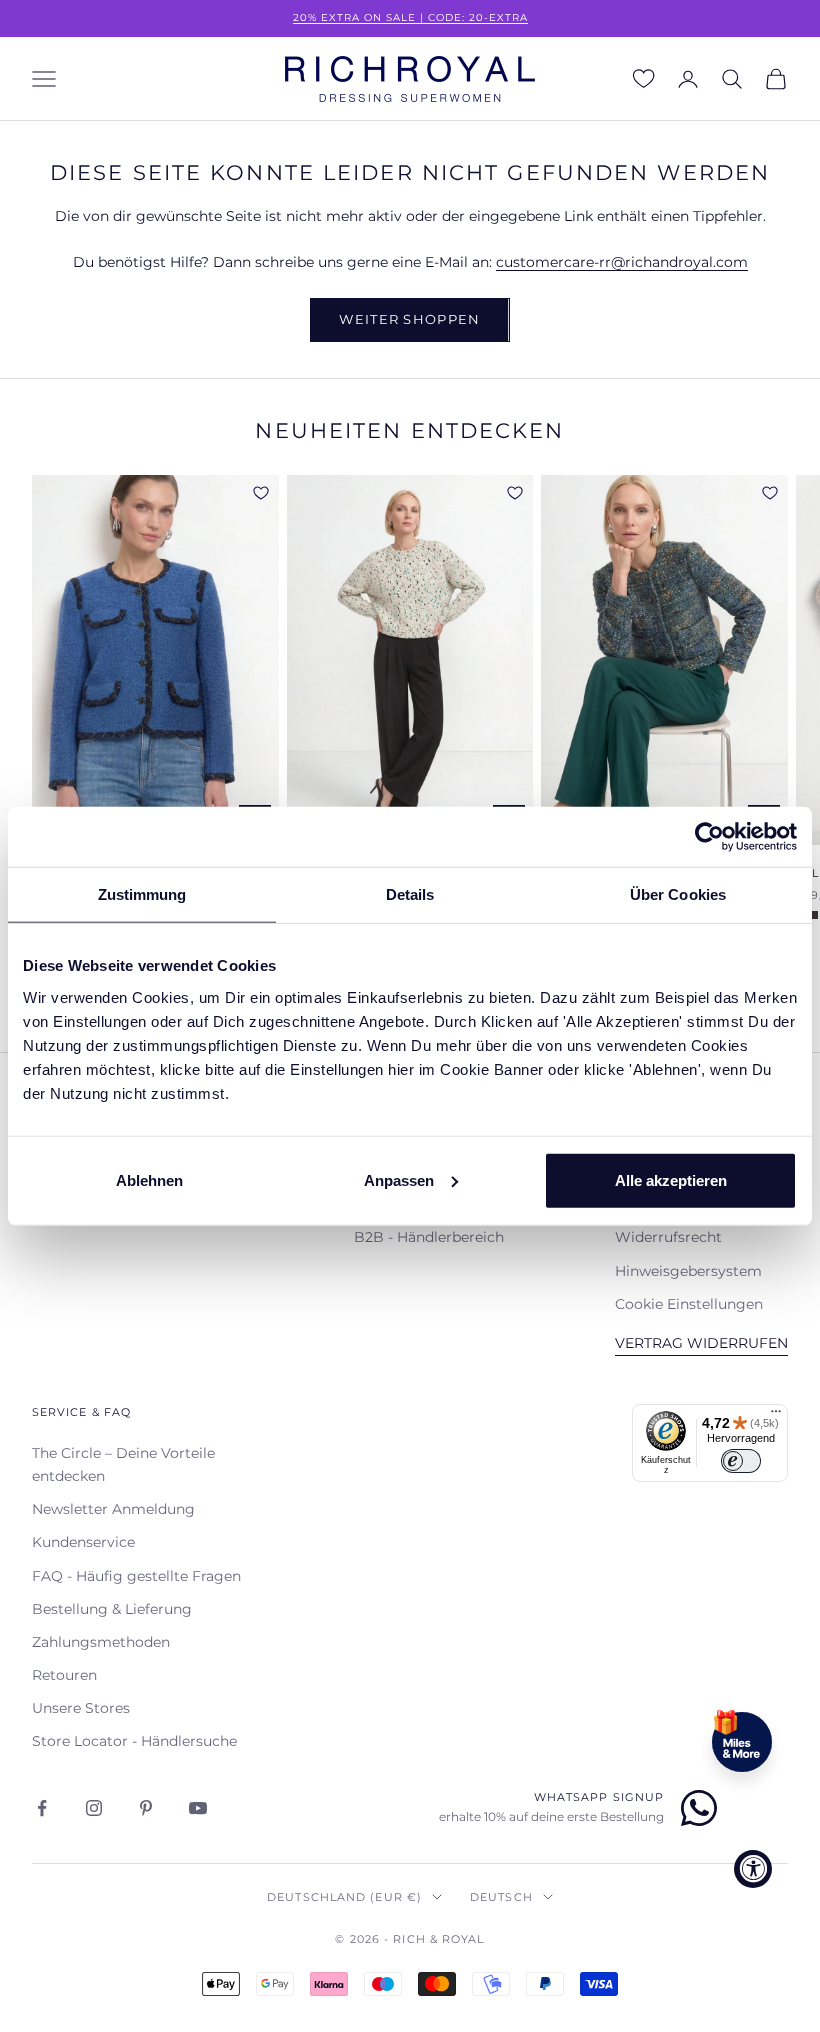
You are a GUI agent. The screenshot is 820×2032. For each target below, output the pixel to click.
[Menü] (776, 1416)
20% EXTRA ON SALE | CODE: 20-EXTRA (410, 17)
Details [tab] (410, 894)
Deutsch (501, 1897)
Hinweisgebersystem (688, 1271)
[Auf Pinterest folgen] (146, 1808)
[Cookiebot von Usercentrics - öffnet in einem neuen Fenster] (709, 837)
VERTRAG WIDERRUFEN (701, 1343)
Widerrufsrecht (668, 1237)
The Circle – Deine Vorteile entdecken (123, 1464)
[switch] (741, 1461)
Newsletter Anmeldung (113, 1509)
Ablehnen (149, 1179)
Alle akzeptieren (671, 1179)
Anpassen (399, 1179)
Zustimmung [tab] (142, 894)
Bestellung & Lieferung (112, 1609)
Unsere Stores (81, 1708)
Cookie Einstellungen (689, 1304)
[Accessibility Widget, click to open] (753, 1869)
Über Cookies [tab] (678, 894)
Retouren (64, 1675)
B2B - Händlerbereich (429, 1237)
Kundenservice (83, 1542)
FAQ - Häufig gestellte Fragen (136, 1576)
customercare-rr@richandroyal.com (622, 262)
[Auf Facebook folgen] (42, 1808)
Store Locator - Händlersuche (134, 1741)
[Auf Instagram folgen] (94, 1808)
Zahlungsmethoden (101, 1642)
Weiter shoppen (409, 319)
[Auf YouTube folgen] (198, 1808)
